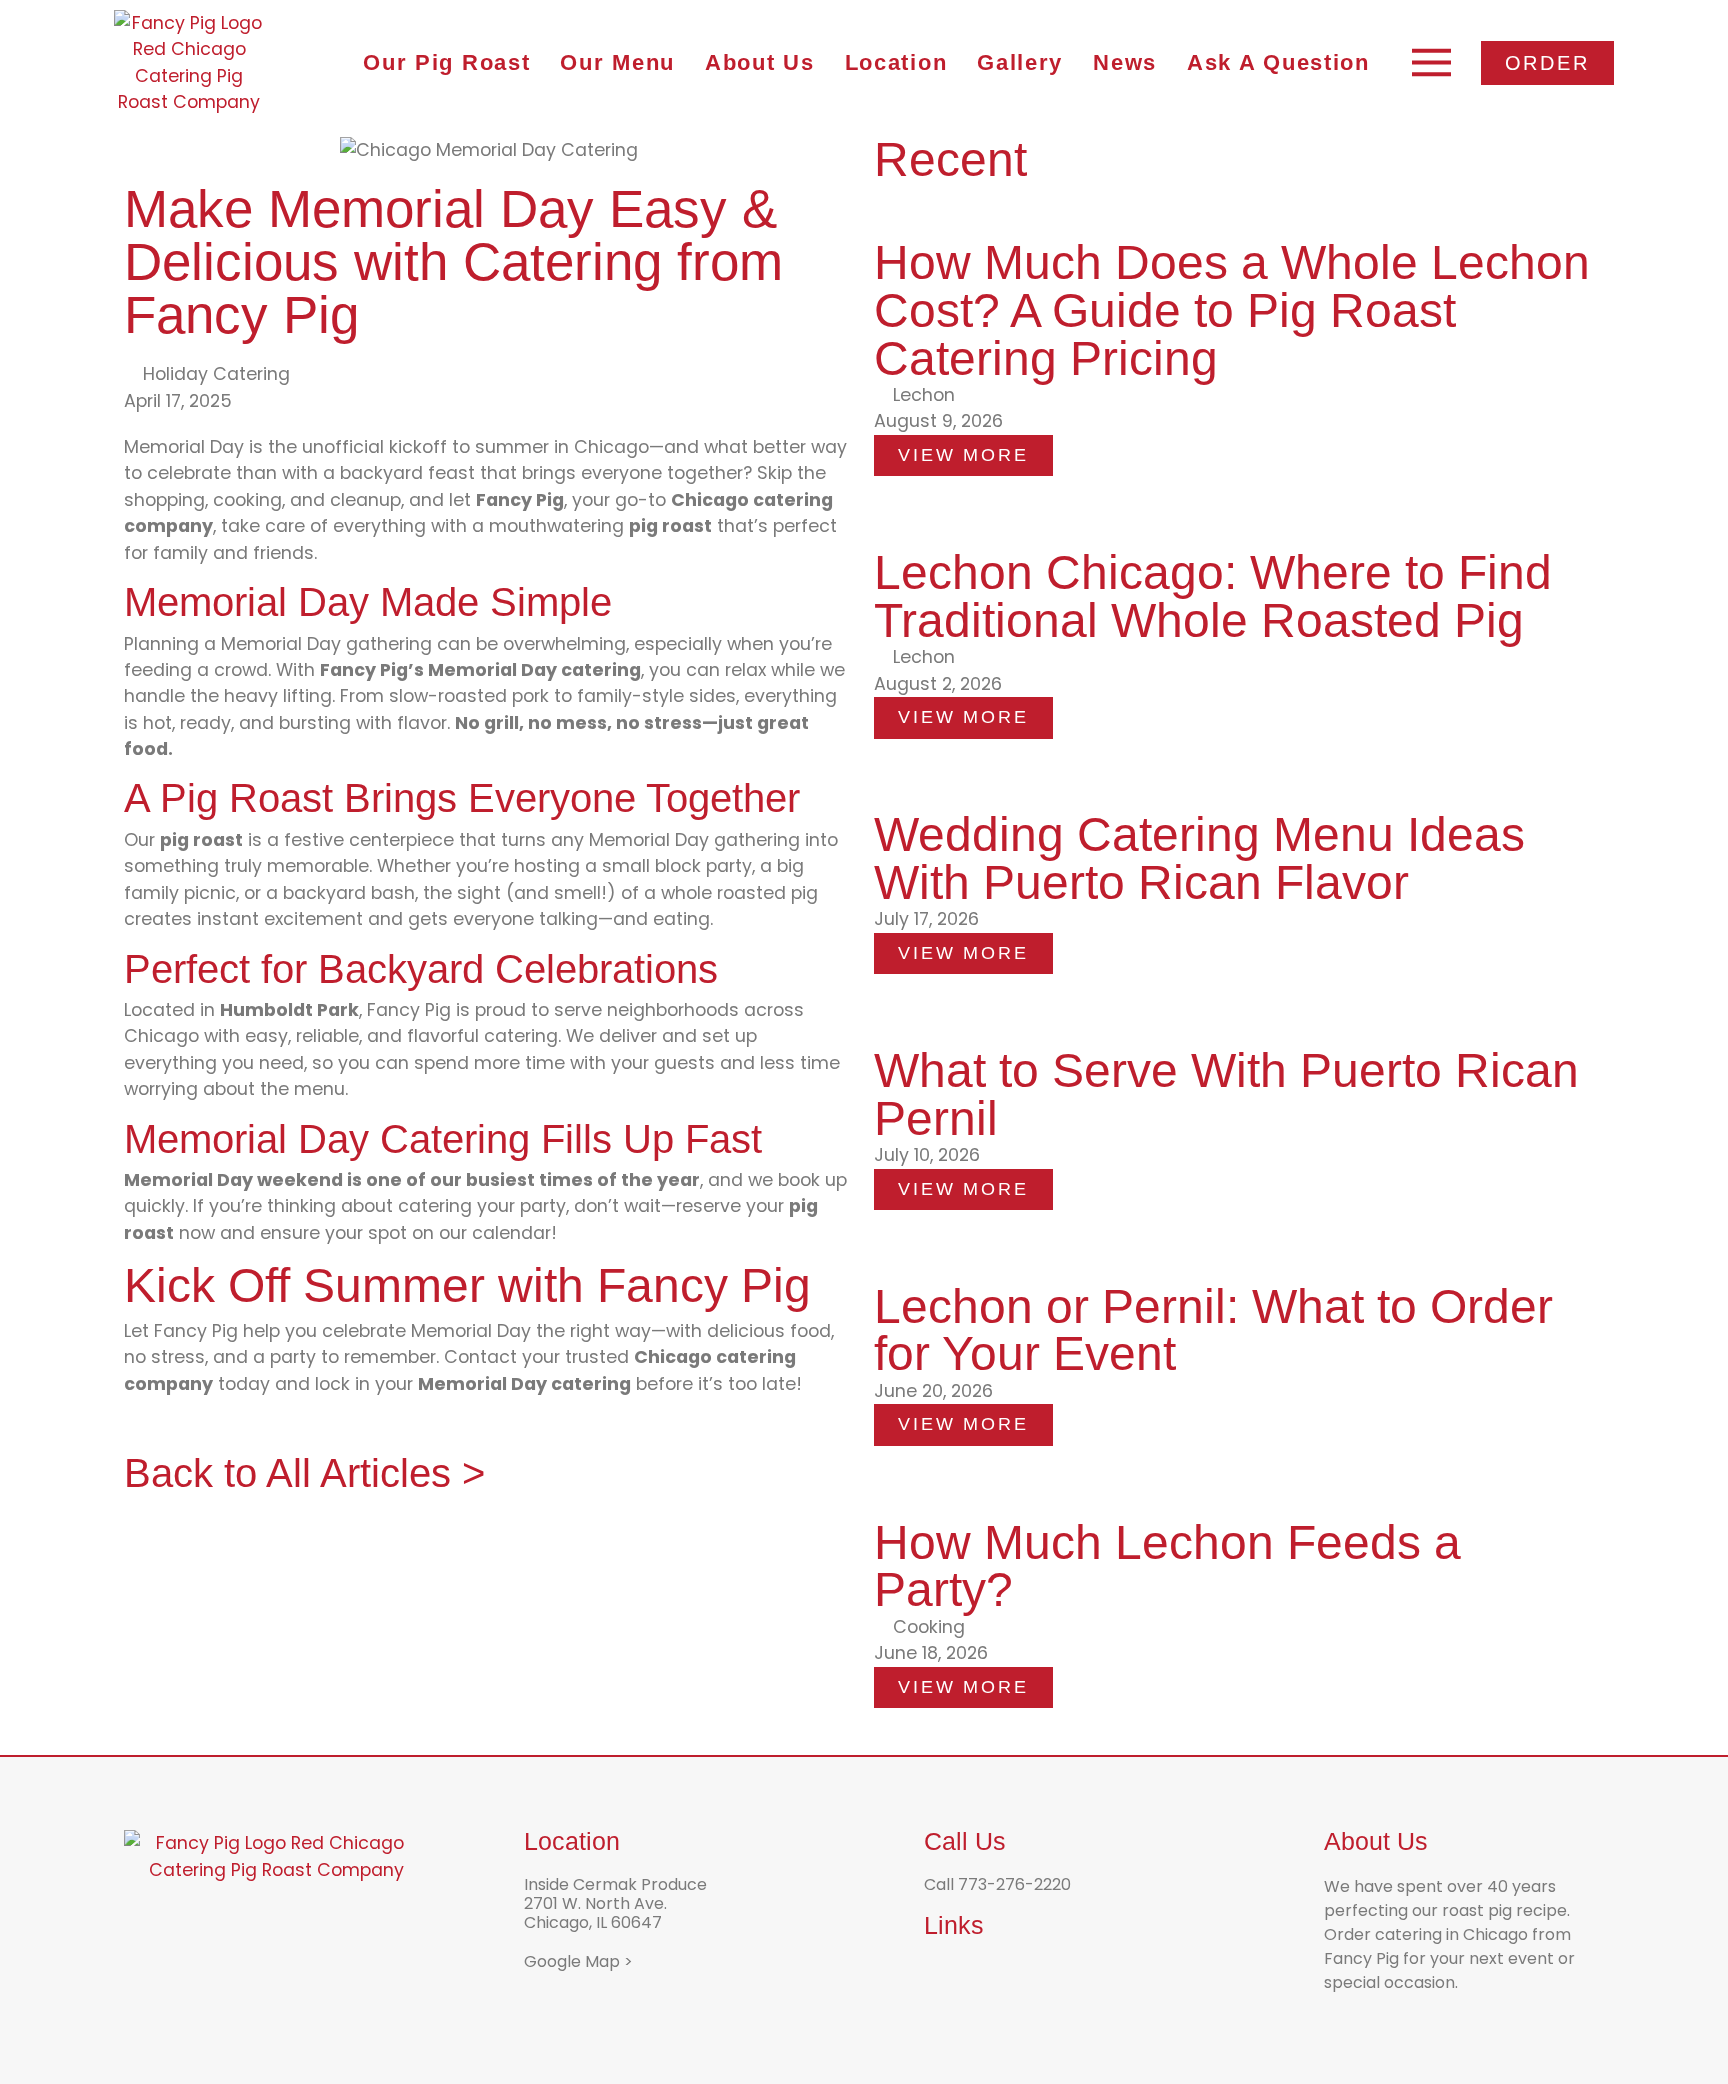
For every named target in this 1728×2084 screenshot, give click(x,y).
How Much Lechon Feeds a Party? (1167, 1566)
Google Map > (578, 1961)
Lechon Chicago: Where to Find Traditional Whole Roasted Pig (1213, 596)
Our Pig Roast (446, 62)
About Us (760, 62)
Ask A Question (1278, 62)
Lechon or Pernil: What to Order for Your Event (1213, 1330)
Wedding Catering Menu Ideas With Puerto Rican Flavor (1199, 858)
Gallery (1020, 62)
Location (896, 62)
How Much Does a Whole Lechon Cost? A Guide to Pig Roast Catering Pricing (1232, 310)
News (1125, 62)
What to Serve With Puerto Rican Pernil (1226, 1094)
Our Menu (617, 62)
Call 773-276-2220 (997, 1884)
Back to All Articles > (304, 1473)
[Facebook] (940, 1974)
